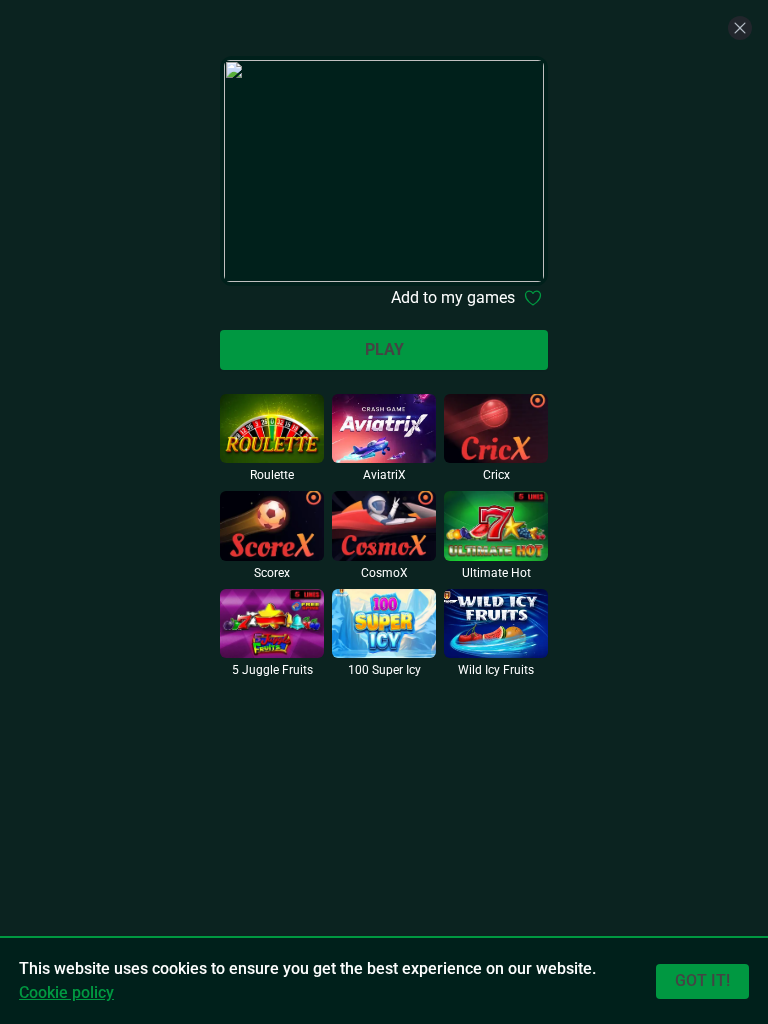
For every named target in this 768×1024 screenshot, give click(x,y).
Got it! (702, 980)
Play (384, 349)
